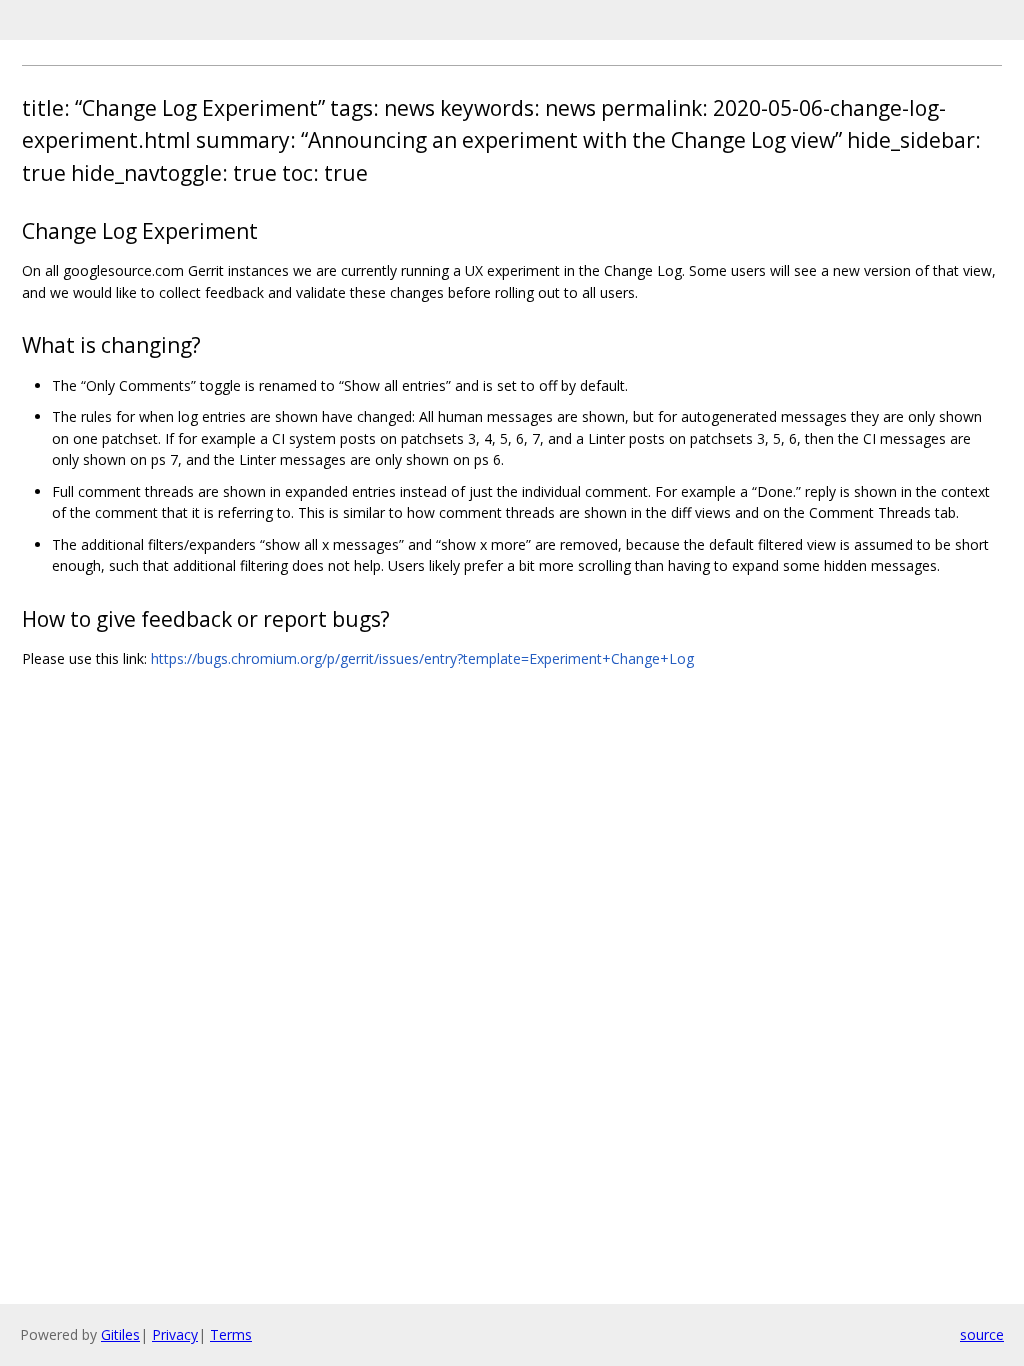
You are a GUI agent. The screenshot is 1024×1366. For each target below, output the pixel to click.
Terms (231, 1334)
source (982, 1334)
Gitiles (120, 1334)
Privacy (175, 1334)
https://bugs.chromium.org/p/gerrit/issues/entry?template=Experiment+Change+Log (422, 658)
